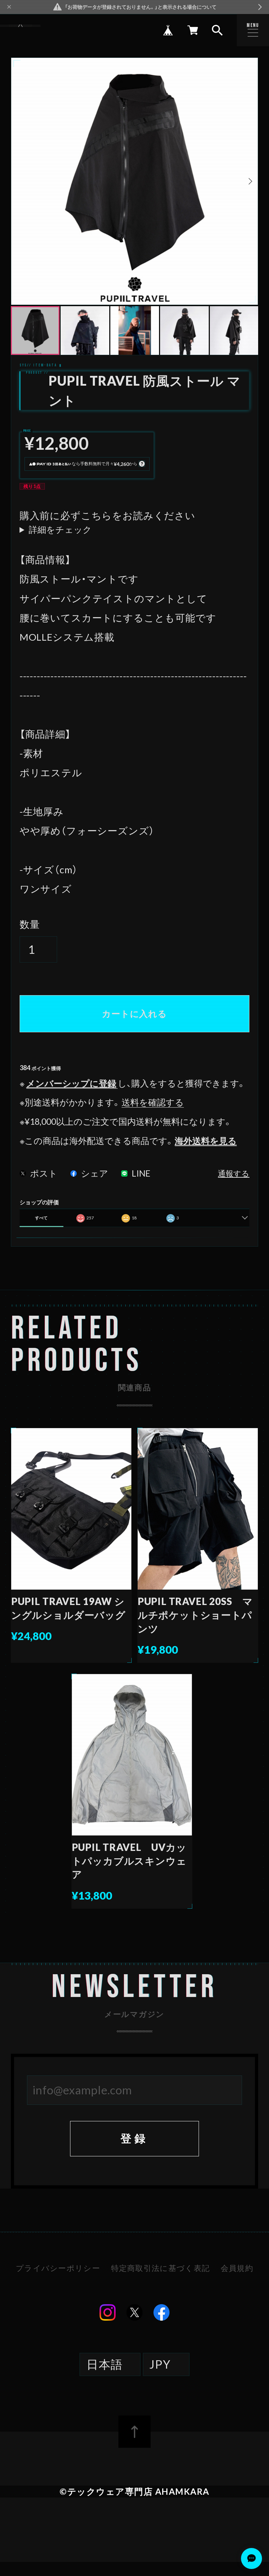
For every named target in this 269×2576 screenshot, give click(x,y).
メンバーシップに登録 (71, 1083)
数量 (30, 924)
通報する (234, 1174)
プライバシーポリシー (58, 2268)
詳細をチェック (60, 530)
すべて (41, 1218)
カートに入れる (134, 1014)
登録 (134, 2138)
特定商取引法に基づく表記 (160, 2268)
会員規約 (237, 2268)
